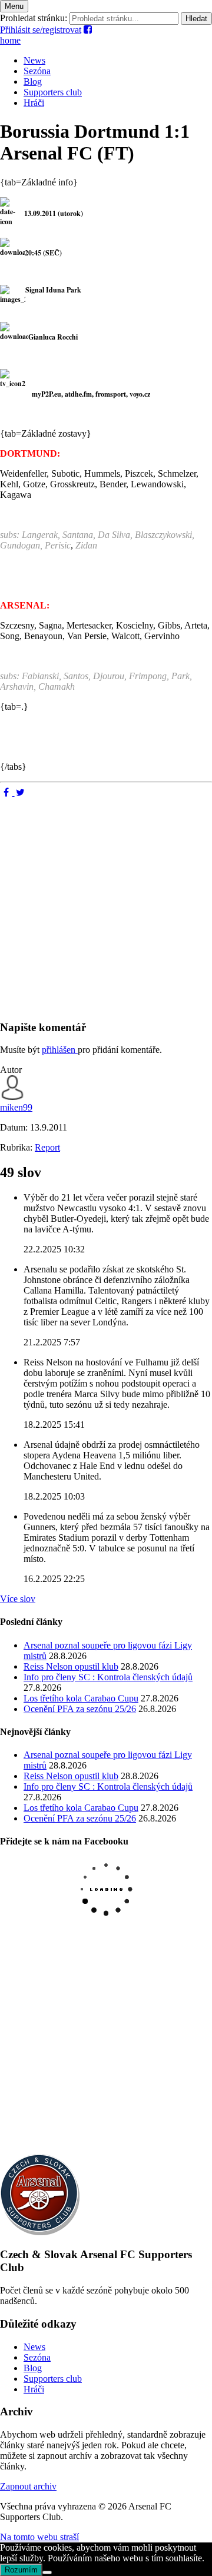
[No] (47, 2572)
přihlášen (60, 1050)
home (10, 40)
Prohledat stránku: (34, 18)
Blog (33, 82)
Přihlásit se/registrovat (41, 30)
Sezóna (37, 71)
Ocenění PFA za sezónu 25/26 (80, 1709)
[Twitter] (21, 792)
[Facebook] (7, 792)
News (34, 60)
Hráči (34, 103)
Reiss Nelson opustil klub (71, 1666)
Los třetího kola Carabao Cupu (81, 1698)
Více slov (18, 1599)
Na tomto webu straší (39, 2537)
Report (47, 1147)
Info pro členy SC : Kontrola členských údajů (108, 1677)
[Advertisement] (106, 904)
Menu (14, 6)
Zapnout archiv (28, 2486)
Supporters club (53, 92)
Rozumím (21, 2570)
